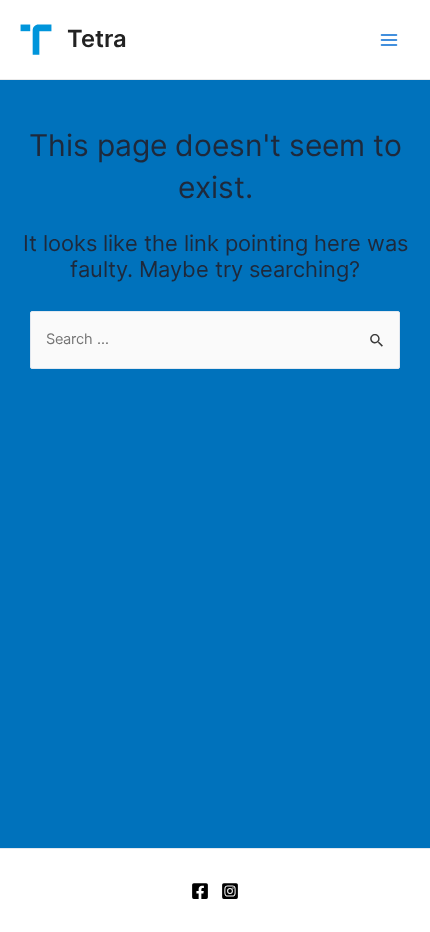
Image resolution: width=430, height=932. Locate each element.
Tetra (97, 38)
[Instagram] (230, 891)
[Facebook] (200, 891)
